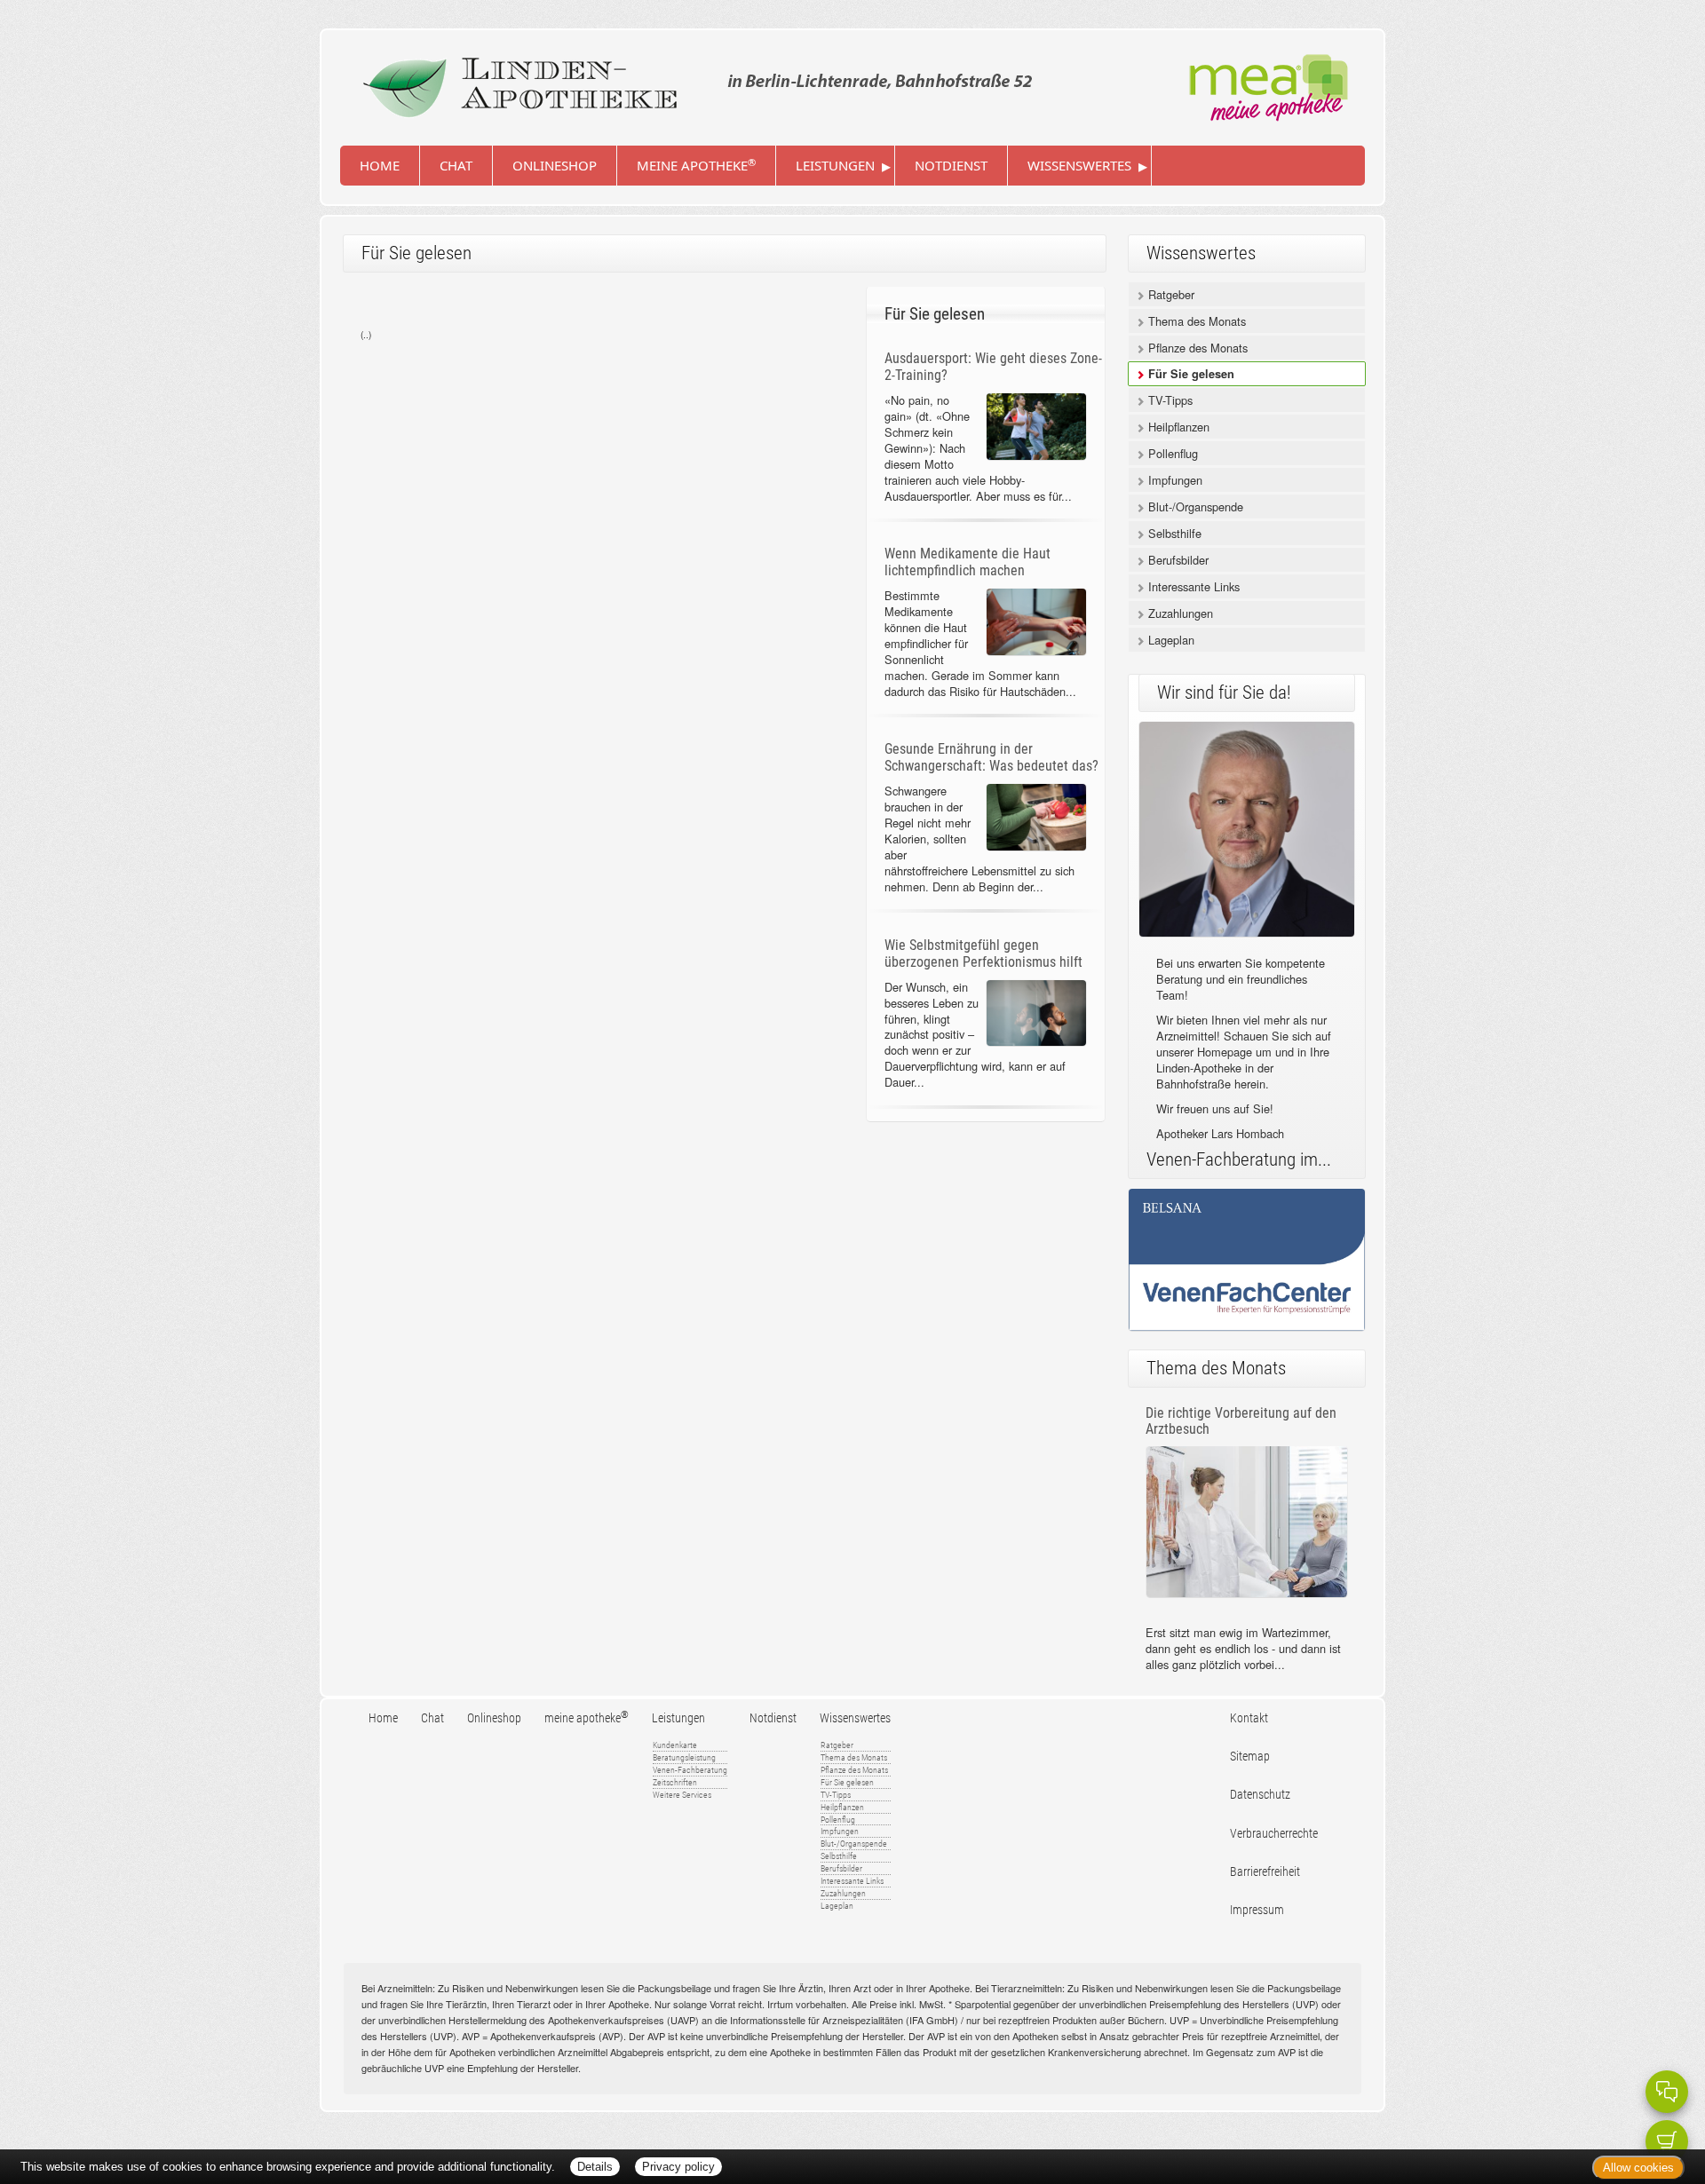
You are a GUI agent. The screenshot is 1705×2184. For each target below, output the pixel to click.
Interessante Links (1192, 586)
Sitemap (1250, 1757)
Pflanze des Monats (1196, 348)
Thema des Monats (1195, 321)
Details (595, 2167)
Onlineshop (555, 165)
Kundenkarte (675, 1745)
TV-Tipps (1169, 400)
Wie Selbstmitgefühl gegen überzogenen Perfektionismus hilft (983, 954)
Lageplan (1170, 640)
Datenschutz (1260, 1795)
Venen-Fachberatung (690, 1770)
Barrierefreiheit (1265, 1872)
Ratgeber (1170, 294)
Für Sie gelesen (1190, 374)
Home (380, 165)
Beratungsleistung (684, 1757)
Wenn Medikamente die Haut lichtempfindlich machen (967, 562)
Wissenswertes (1079, 165)
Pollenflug (1171, 453)
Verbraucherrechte (1274, 1834)
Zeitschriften (675, 1782)
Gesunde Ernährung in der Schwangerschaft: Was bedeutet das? (991, 757)
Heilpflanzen (1177, 427)
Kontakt (1249, 1718)
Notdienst (951, 165)
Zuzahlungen (1179, 613)
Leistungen (835, 165)
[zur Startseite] (693, 81)
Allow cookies (1638, 2168)
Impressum (1257, 1910)
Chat (456, 165)
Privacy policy (678, 2167)
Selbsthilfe (1173, 533)
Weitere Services (682, 1795)
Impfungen (1174, 480)
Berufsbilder (1177, 560)
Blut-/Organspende (1194, 506)
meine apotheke (696, 165)
